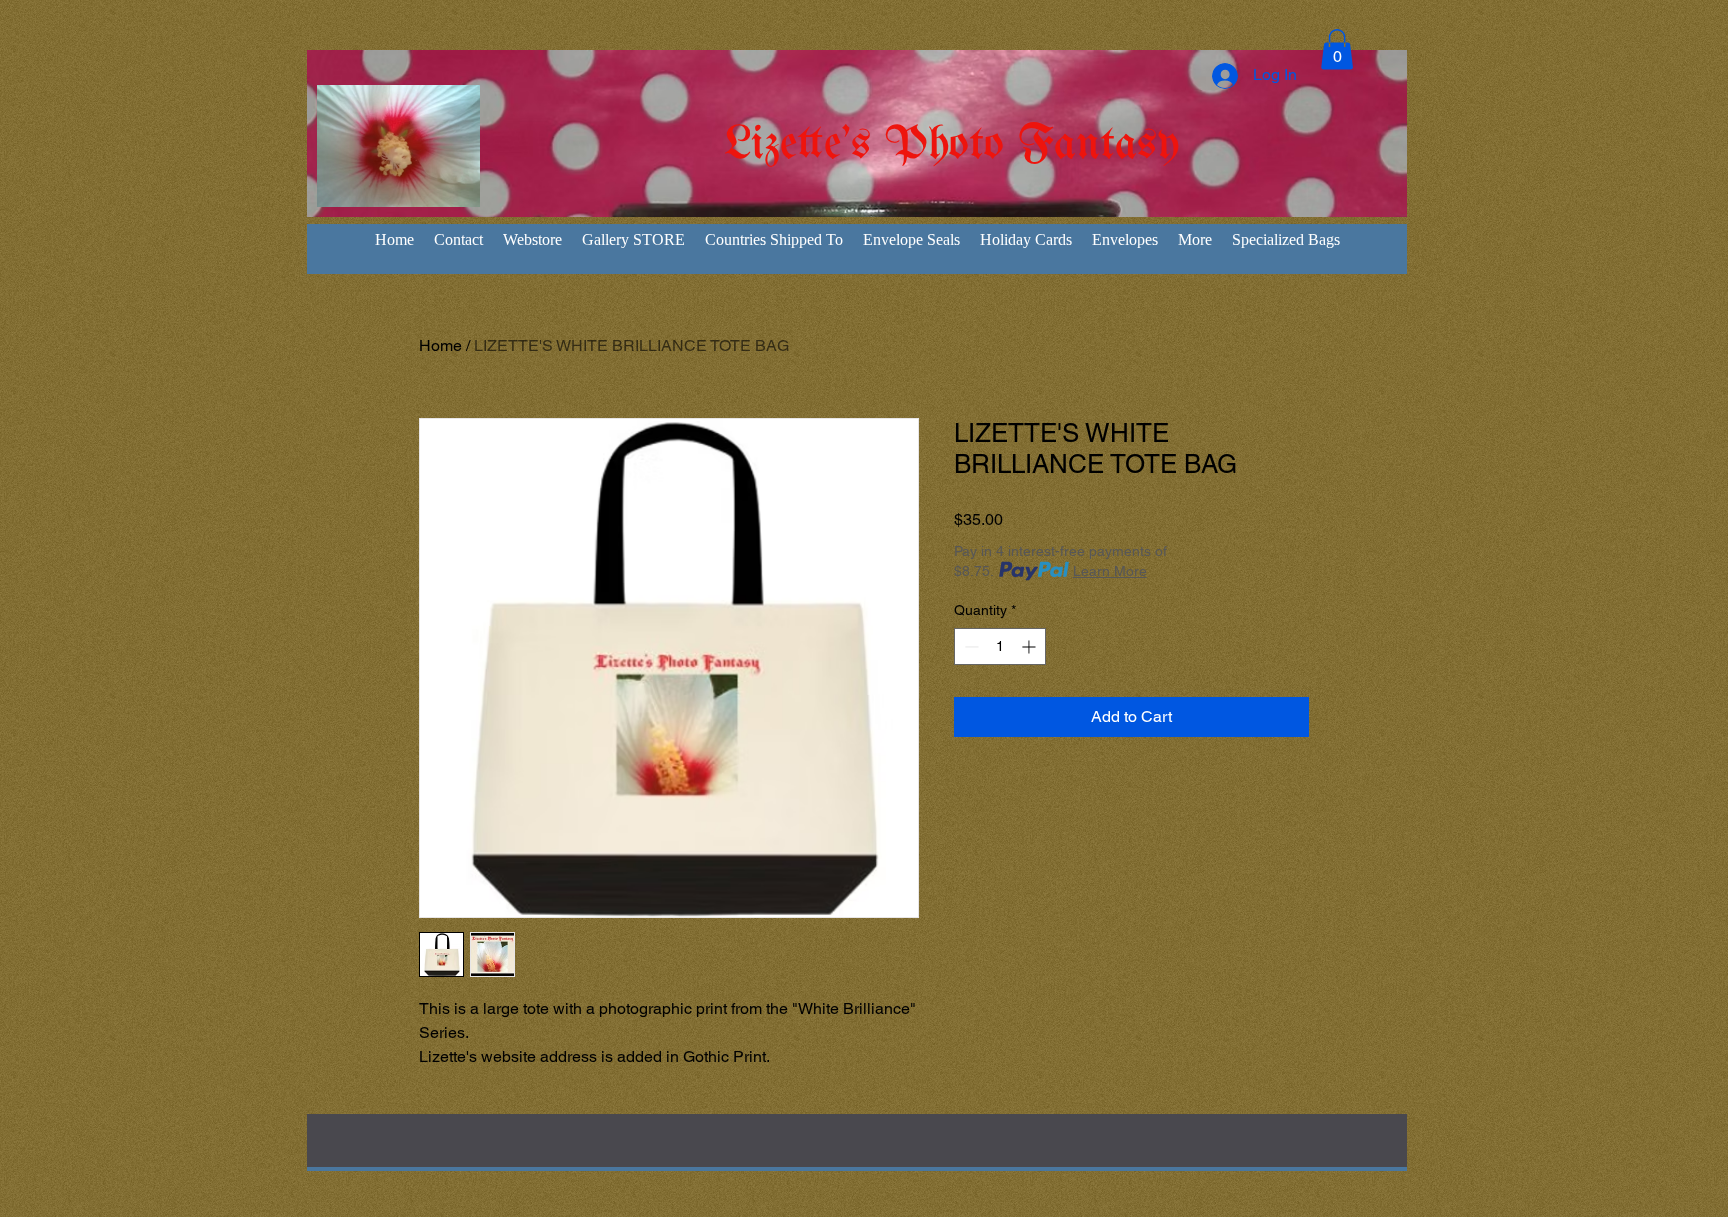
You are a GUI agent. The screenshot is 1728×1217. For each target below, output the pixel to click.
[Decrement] (969, 646)
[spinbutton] (1000, 646)
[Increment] (1030, 646)
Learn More (1110, 571)
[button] (1337, 49)
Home (440, 345)
